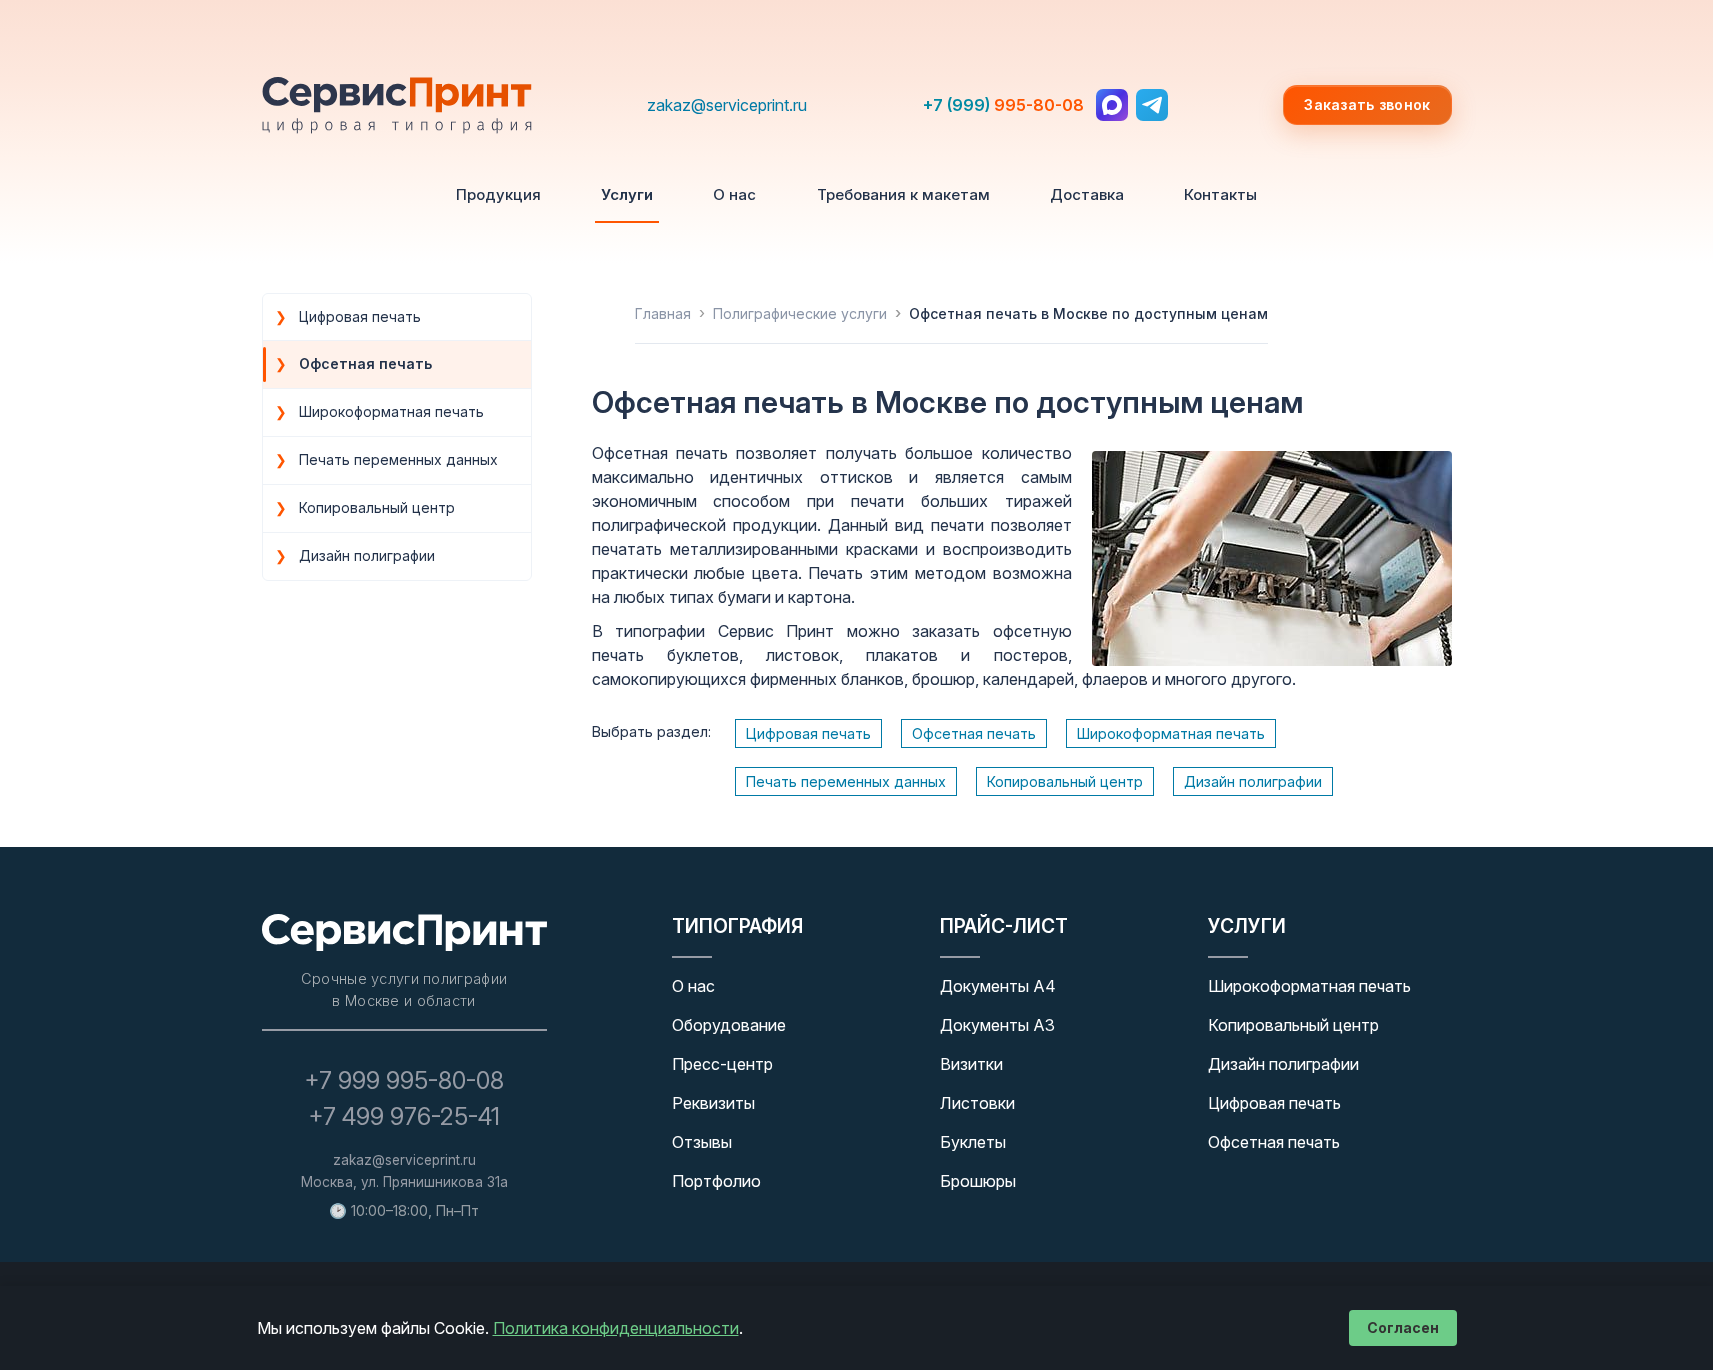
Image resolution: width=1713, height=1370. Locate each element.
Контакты (1220, 194)
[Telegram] (1152, 105)
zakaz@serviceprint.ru (727, 105)
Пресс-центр (722, 1064)
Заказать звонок (1367, 104)
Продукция (498, 194)
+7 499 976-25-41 (404, 1116)
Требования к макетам (903, 194)
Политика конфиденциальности (616, 1328)
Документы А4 (998, 986)
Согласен (1403, 1327)
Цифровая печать (808, 733)
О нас (734, 194)
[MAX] (1112, 105)
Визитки (971, 1064)
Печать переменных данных (846, 781)
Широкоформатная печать (1171, 733)
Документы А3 (997, 1025)
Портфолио (716, 1181)
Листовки (977, 1103)
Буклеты (973, 1142)
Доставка (1087, 194)
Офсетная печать (974, 733)
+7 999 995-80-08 (404, 1080)
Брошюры (978, 1181)
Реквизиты (713, 1103)
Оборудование (729, 1025)
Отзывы (702, 1142)
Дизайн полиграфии (1253, 781)
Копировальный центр (1065, 781)
